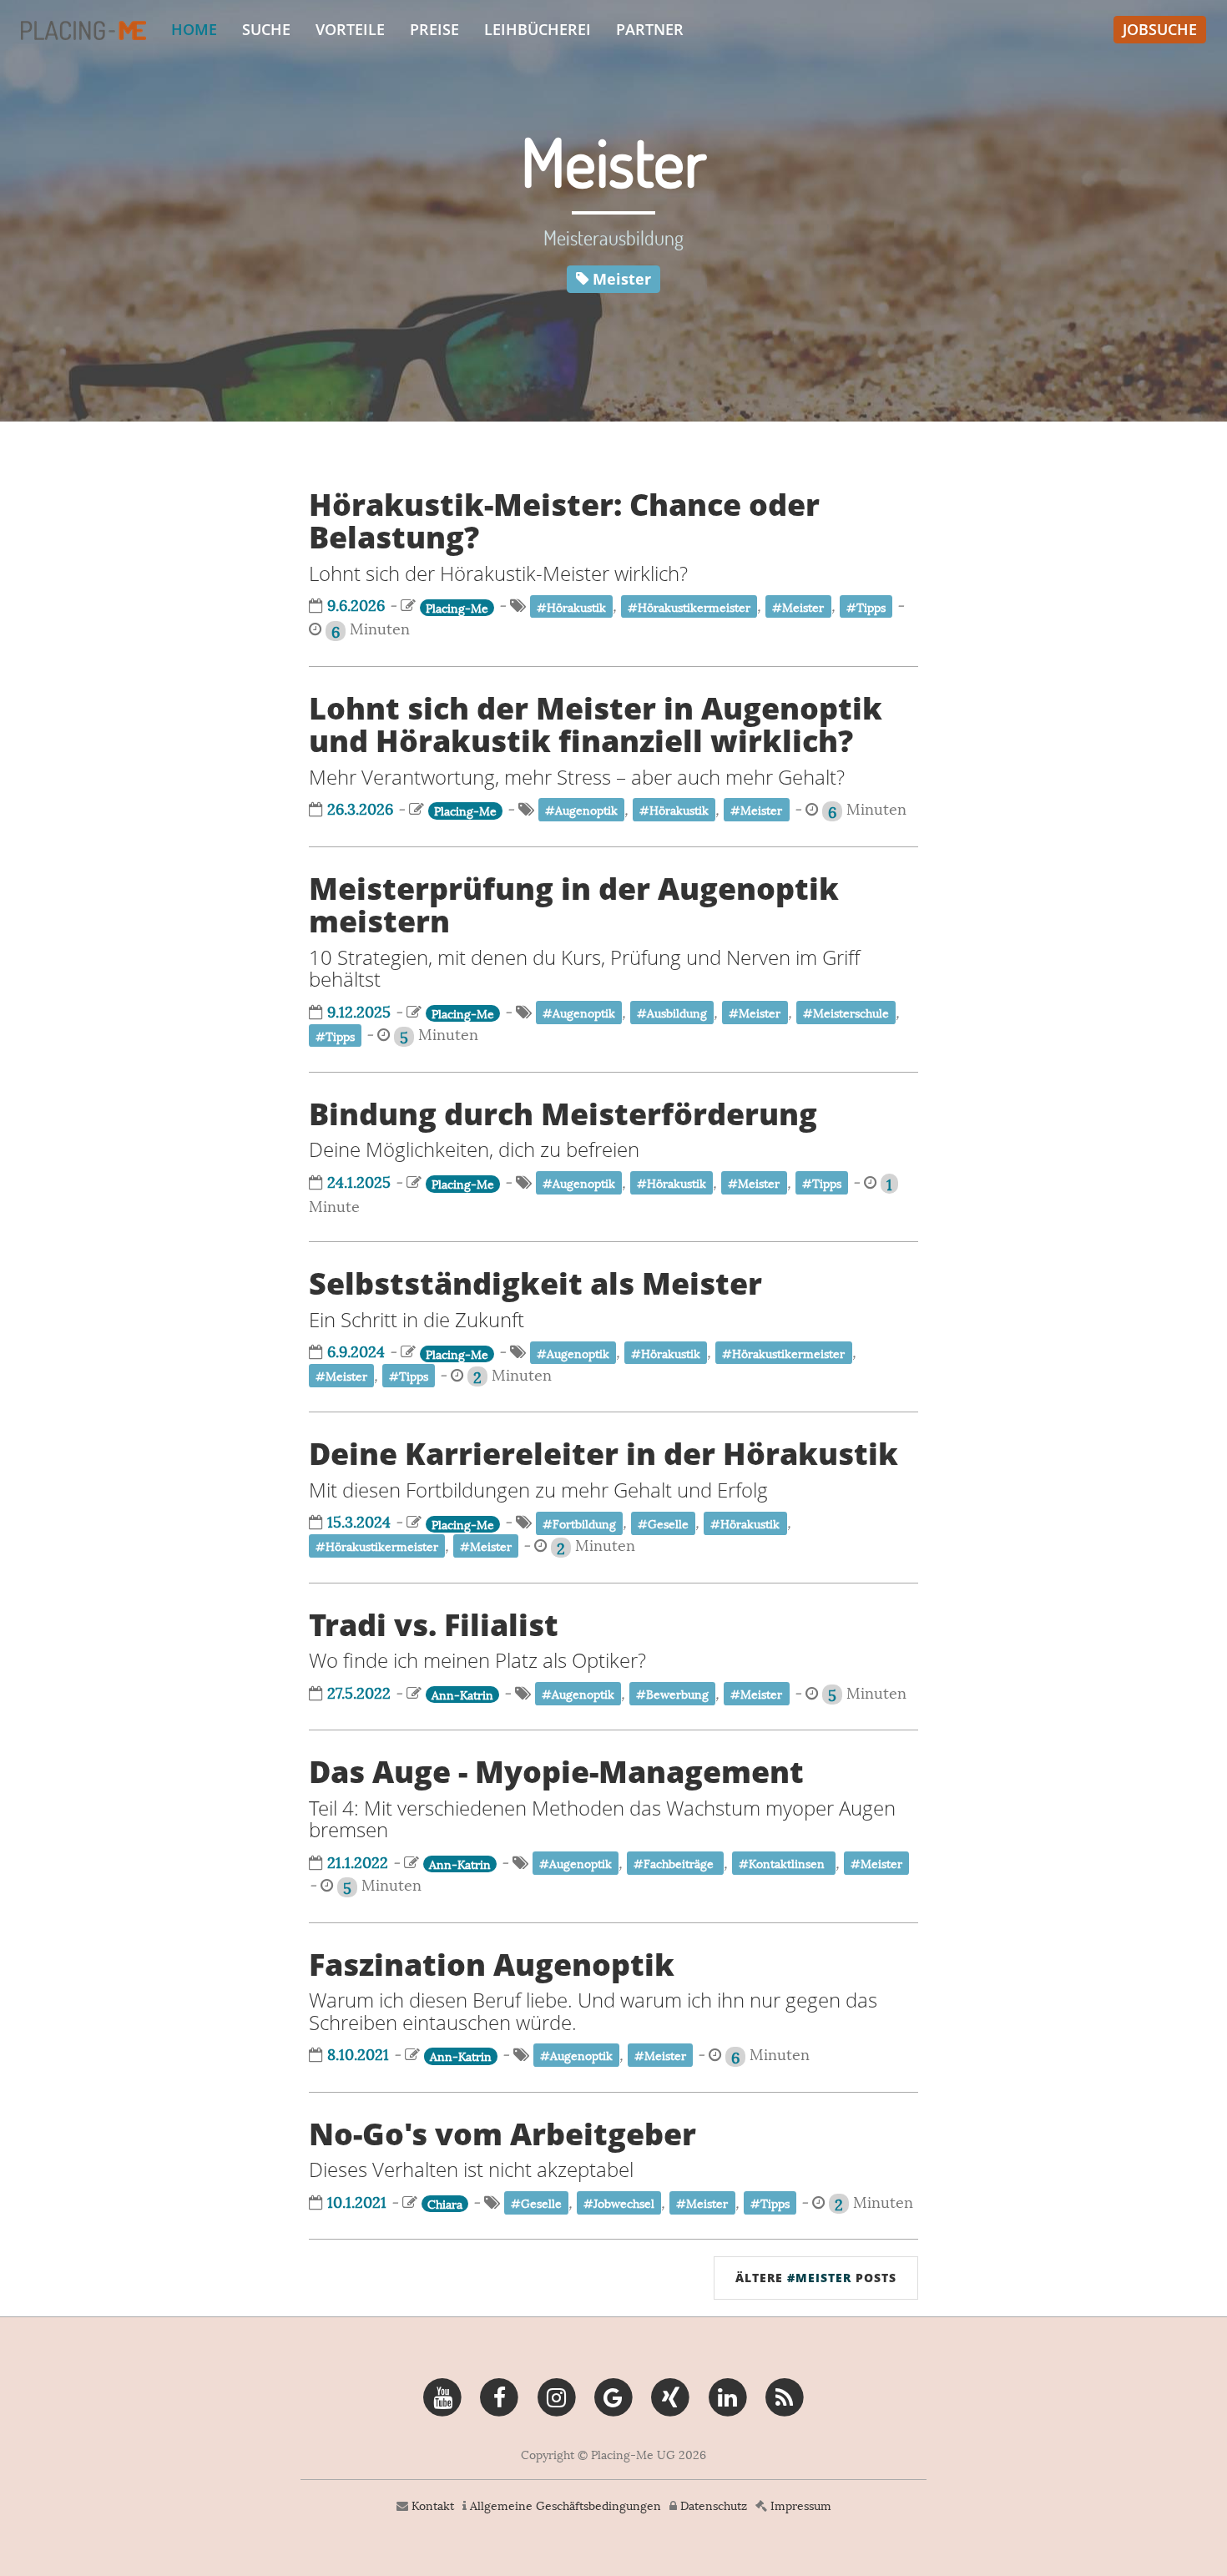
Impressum (801, 2505)
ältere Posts (816, 2278)
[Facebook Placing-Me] (500, 2395)
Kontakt (433, 2505)
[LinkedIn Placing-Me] (727, 2395)
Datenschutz (714, 2505)
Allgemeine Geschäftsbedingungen (566, 2505)
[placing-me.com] (83, 29)
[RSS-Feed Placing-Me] (784, 2395)
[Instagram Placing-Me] (556, 2395)
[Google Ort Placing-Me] (613, 2395)
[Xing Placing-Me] (671, 2395)
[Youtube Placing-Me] (442, 2395)
